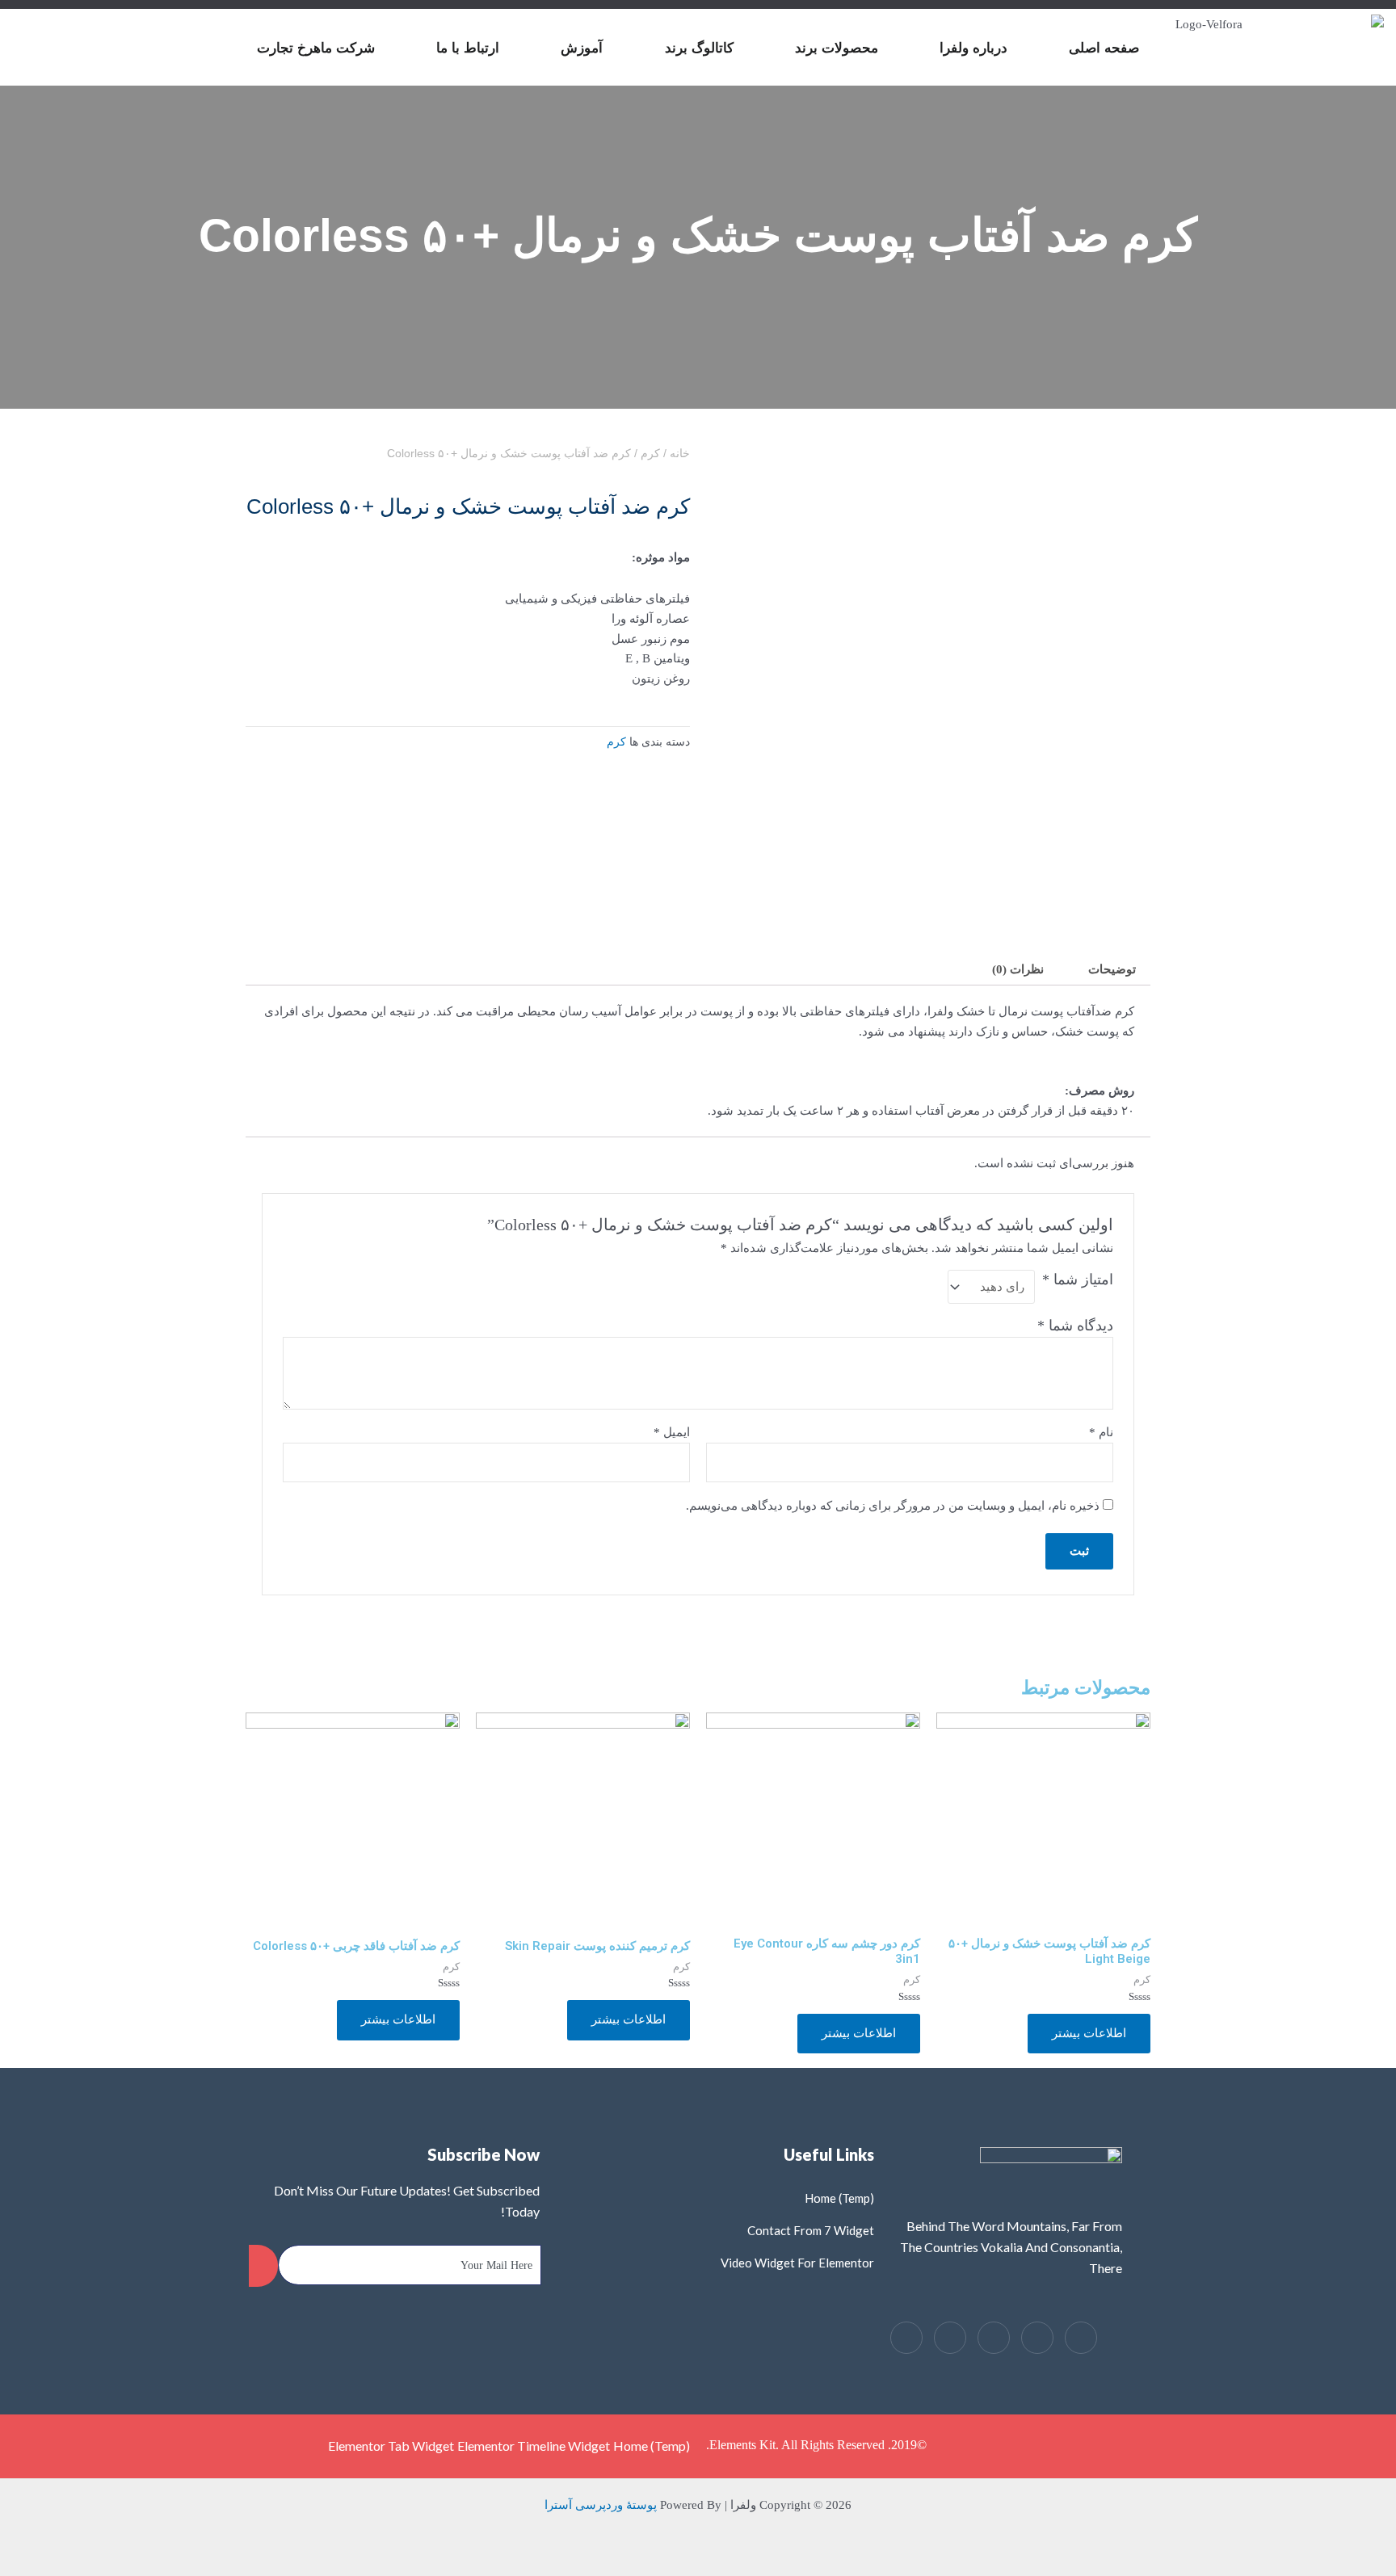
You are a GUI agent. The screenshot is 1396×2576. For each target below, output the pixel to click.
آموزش (582, 48)
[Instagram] (906, 2338)
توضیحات (1112, 969)
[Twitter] (1037, 2338)
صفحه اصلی (1104, 48)
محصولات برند (837, 48)
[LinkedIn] (994, 2338)
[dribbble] (950, 2338)
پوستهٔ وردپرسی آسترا (601, 2505)
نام (1101, 1432)
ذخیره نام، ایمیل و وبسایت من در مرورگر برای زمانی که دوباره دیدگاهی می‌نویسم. (893, 1506)
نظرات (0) (1018, 969)
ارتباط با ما (468, 48)
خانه (680, 454)
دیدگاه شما (1075, 1326)
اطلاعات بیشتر (1089, 2033)
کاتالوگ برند (699, 48)
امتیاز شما (1078, 1280)
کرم (650, 454)
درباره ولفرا (973, 48)
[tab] (1112, 970)
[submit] (263, 2266)
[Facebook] (1081, 2338)
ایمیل (672, 1432)
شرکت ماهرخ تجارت (316, 48)
